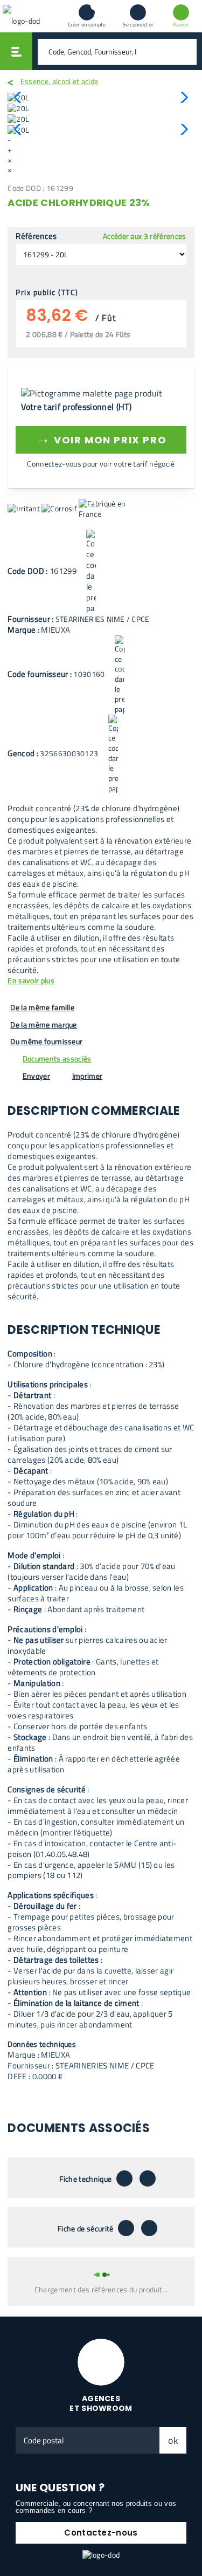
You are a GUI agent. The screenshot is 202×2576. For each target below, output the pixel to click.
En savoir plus (31, 981)
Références (36, 236)
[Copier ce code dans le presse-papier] (91, 572)
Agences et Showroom (101, 2404)
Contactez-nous (101, 2533)
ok (173, 2440)
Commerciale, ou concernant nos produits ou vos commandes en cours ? (96, 2507)
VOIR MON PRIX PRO (101, 438)
